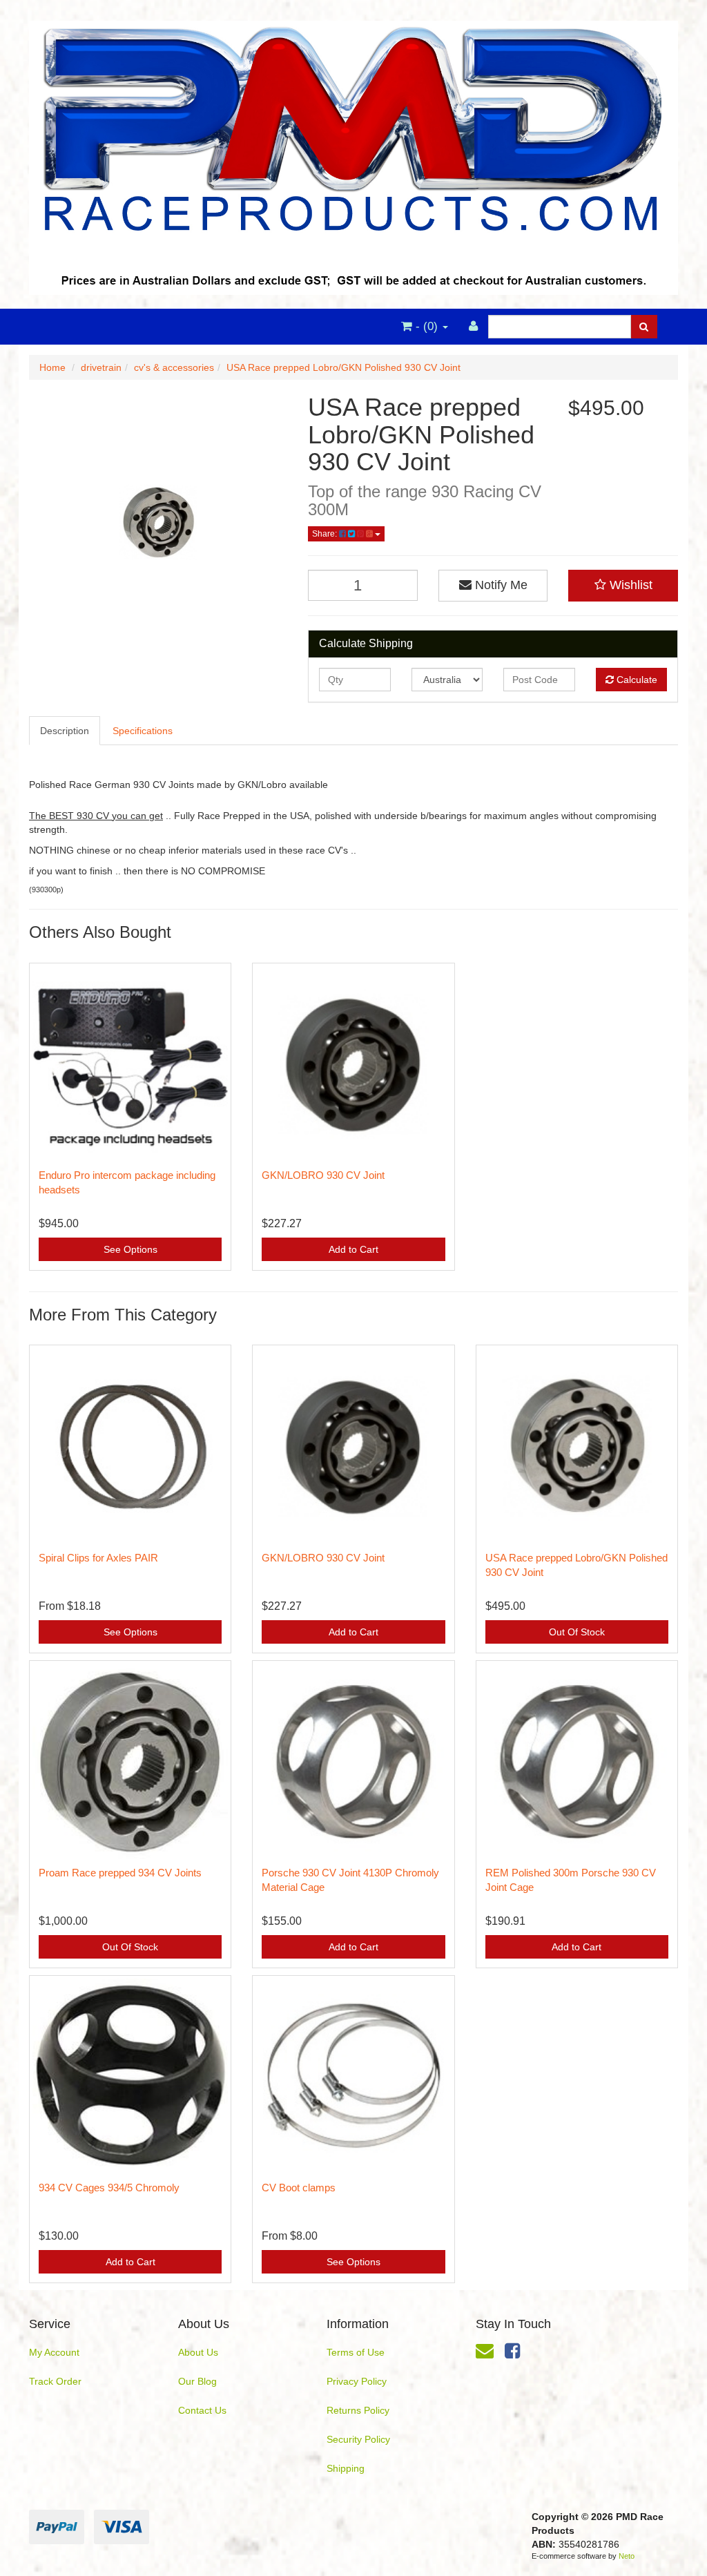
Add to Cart (353, 1249)
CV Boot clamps (299, 2188)
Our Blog (197, 2381)
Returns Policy (358, 2410)
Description (65, 731)
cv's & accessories (174, 367)
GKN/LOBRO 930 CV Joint (323, 1175)
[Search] (644, 327)
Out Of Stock (577, 1632)
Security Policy (358, 2439)
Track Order (55, 2381)
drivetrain (101, 367)
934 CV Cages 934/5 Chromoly (109, 2188)
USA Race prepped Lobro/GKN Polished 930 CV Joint (343, 367)
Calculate (636, 680)
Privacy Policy (357, 2381)
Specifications (143, 731)
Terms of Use (356, 2352)
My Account (54, 2352)
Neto (627, 2556)
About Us (198, 2352)
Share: (326, 534)
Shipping (346, 2468)
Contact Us (202, 2410)
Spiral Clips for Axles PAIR (98, 1558)
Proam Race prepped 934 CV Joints (120, 1873)
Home (52, 367)
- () (427, 326)
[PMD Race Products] (353, 153)
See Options (130, 1249)
